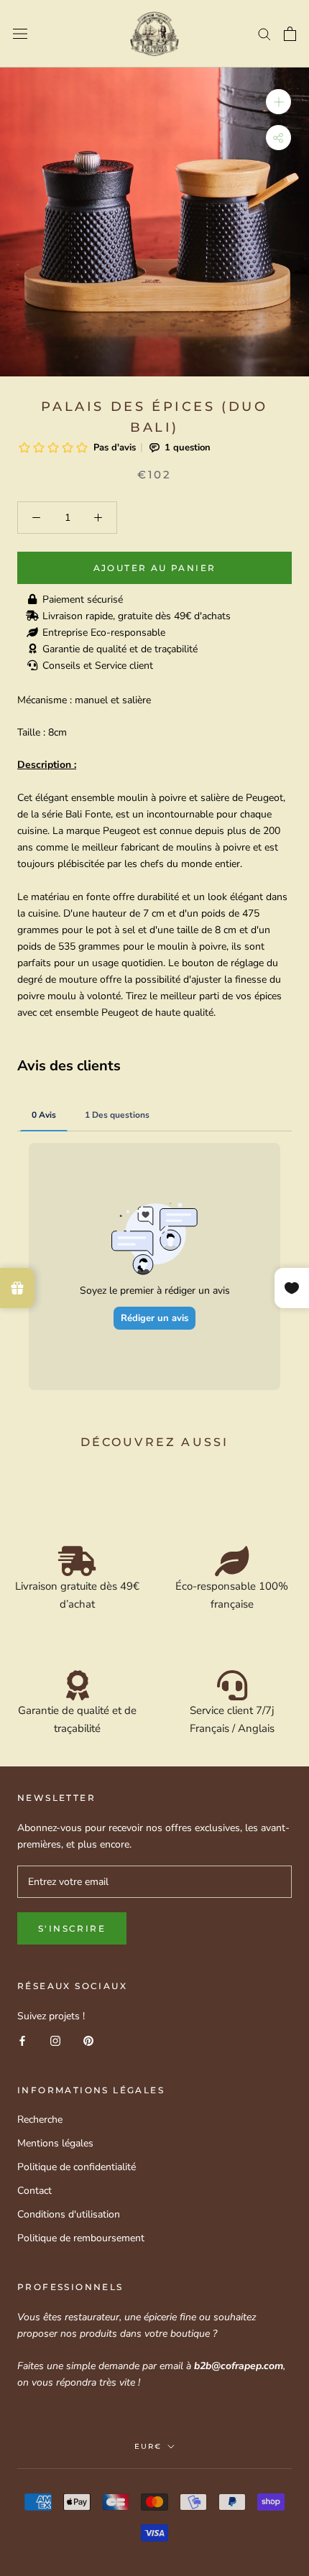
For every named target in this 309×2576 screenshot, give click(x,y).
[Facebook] (22, 2040)
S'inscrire (72, 1928)
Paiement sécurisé (83, 599)
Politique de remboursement (81, 2238)
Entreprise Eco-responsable (104, 633)
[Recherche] (264, 33)
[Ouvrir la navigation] (20, 34)
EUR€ (148, 2446)
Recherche (40, 2119)
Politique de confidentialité (77, 2167)
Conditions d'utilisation (69, 2214)
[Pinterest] (88, 2040)
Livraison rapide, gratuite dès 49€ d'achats (137, 616)
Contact (34, 2191)
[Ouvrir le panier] (290, 34)
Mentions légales (55, 2143)
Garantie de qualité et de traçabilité (120, 649)
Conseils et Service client (98, 666)
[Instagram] (55, 2040)
